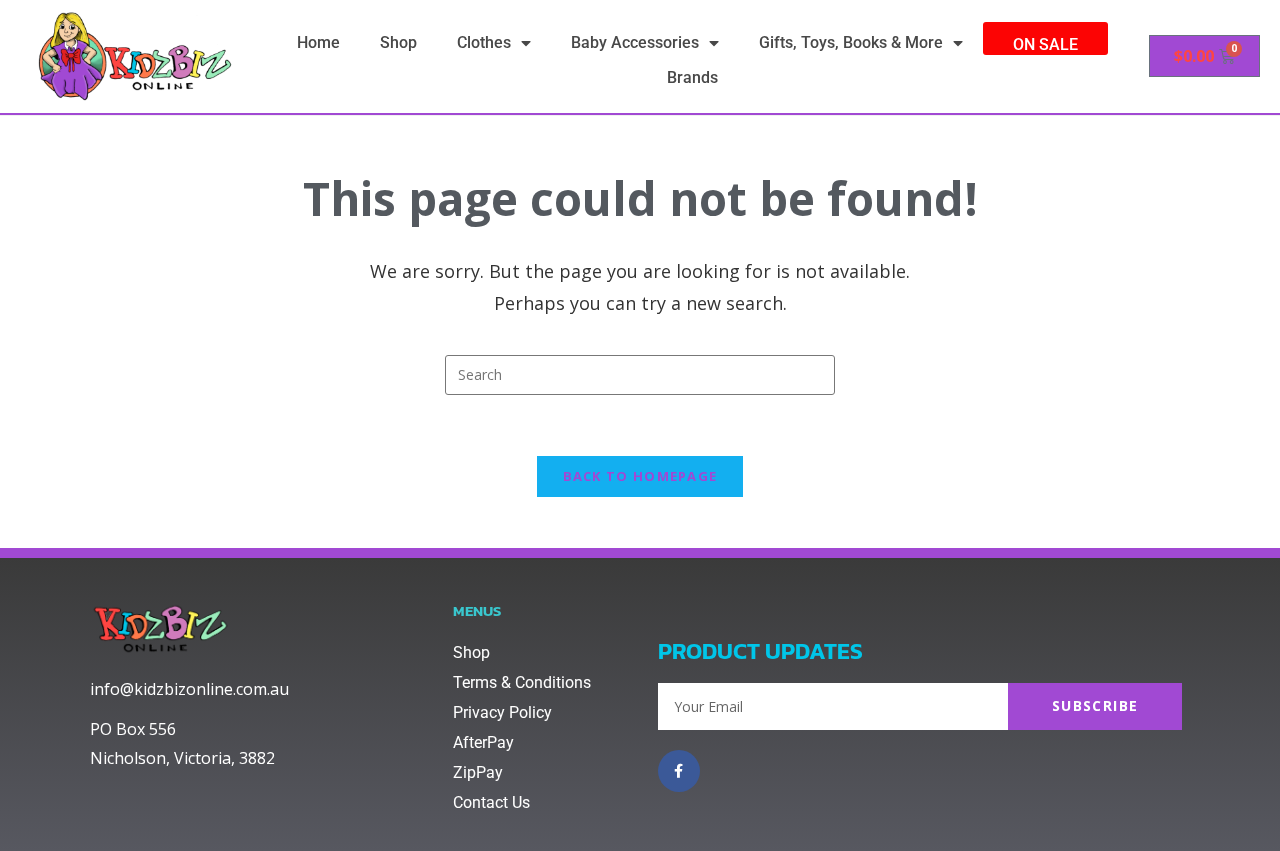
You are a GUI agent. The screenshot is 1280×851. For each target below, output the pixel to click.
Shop (398, 42)
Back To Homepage (640, 476)
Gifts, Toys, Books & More (851, 42)
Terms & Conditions (522, 682)
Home (318, 42)
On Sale (1045, 44)
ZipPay (478, 772)
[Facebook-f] (679, 771)
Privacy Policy (502, 712)
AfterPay (483, 742)
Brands (692, 77)
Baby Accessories (635, 42)
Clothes (484, 42)
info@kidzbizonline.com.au (189, 689)
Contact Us (491, 802)
